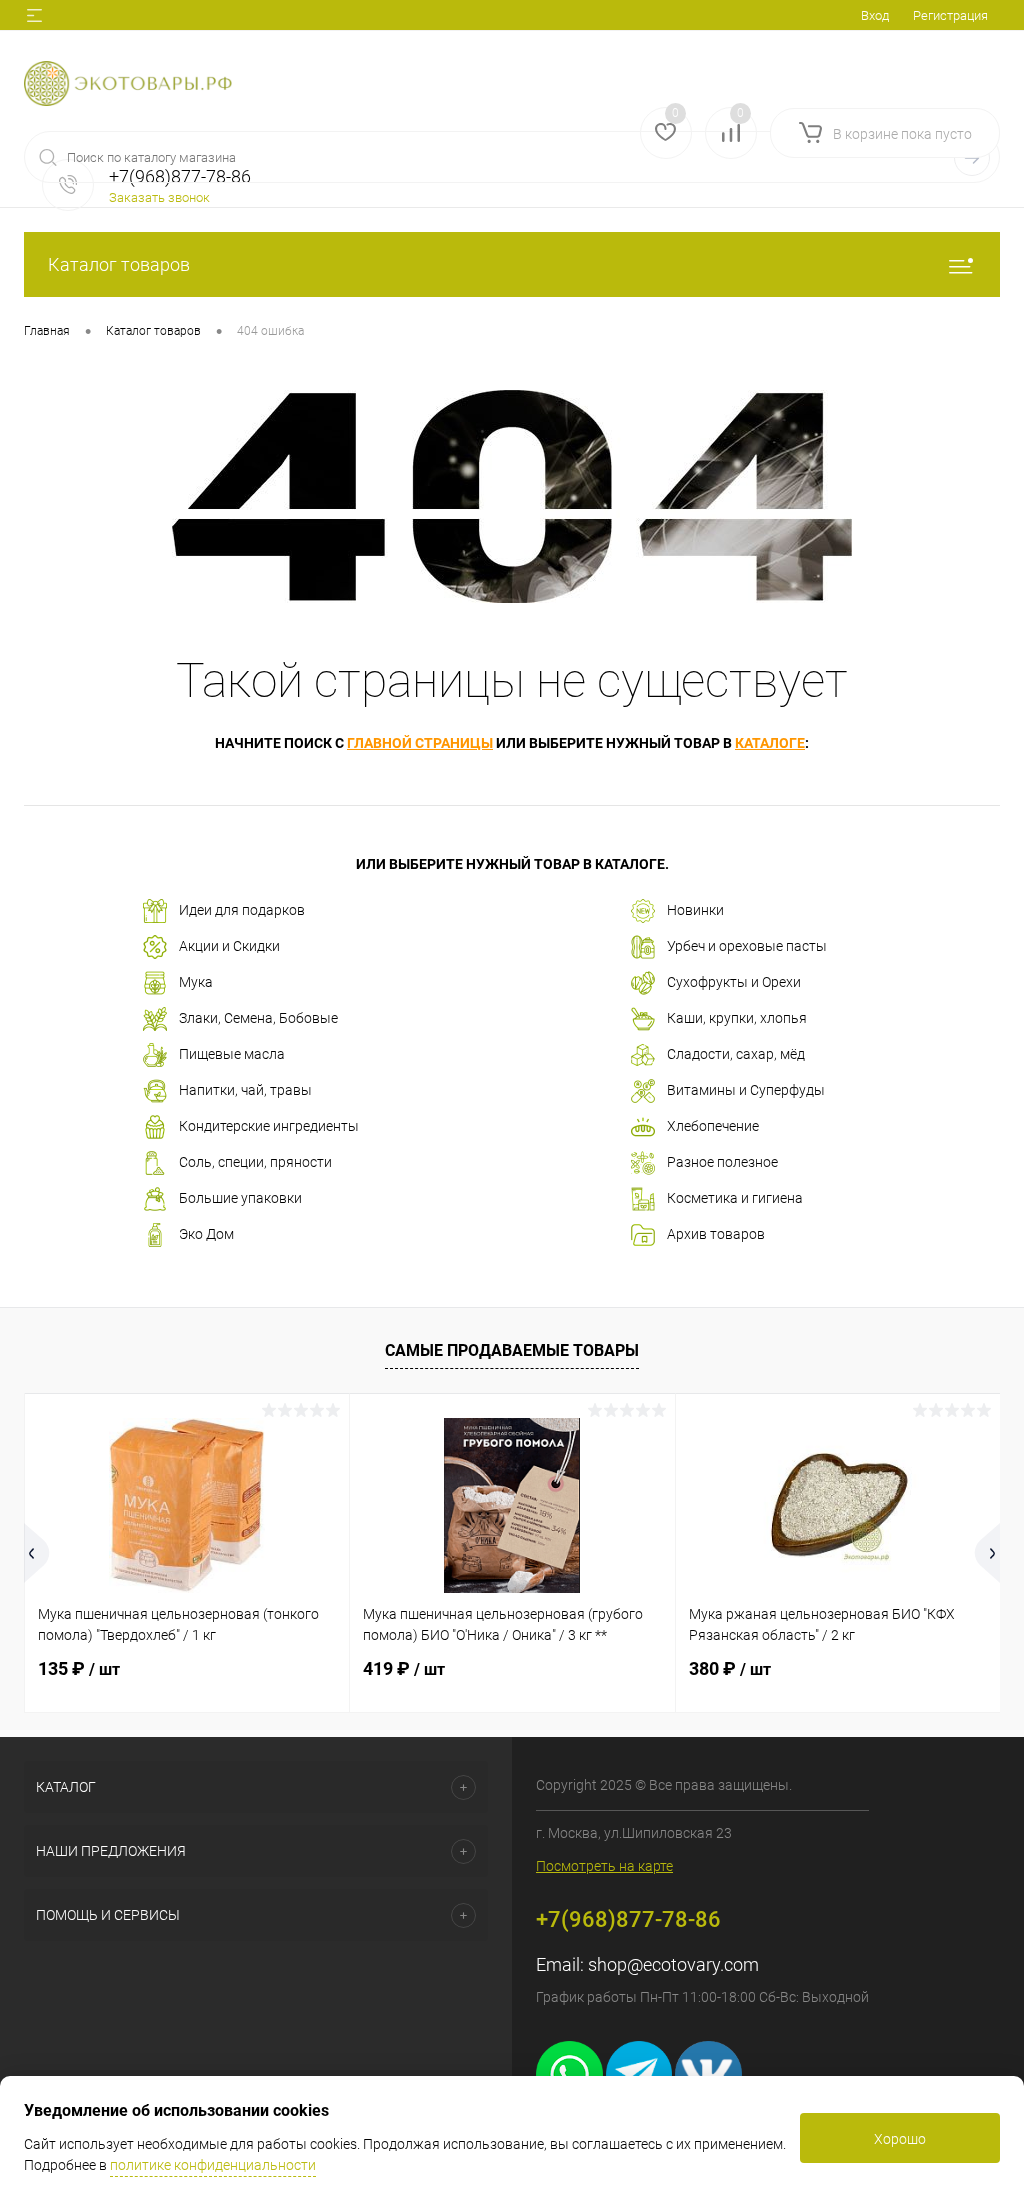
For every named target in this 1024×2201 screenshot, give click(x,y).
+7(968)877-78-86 (628, 1919)
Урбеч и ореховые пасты (747, 946)
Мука (196, 982)
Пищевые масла (232, 1054)
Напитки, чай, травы (245, 1090)
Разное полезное (722, 1162)
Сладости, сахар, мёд (736, 1054)
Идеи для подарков (242, 910)
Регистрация (950, 15)
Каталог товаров (119, 264)
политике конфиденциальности (213, 2165)
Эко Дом (206, 1234)
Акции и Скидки (229, 946)
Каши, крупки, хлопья (737, 1018)
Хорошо (900, 2139)
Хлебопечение (713, 1126)
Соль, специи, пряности (255, 1162)
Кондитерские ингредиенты (269, 1126)
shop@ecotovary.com (673, 1964)
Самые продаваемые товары (512, 1350)
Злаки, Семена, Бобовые (258, 1018)
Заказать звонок (159, 197)
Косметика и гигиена (735, 1198)
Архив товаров (716, 1234)
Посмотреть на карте (604, 1866)
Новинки (695, 910)
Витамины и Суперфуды (746, 1090)
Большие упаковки (240, 1198)
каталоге (770, 743)
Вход (875, 15)
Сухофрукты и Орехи (734, 982)
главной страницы (420, 743)
